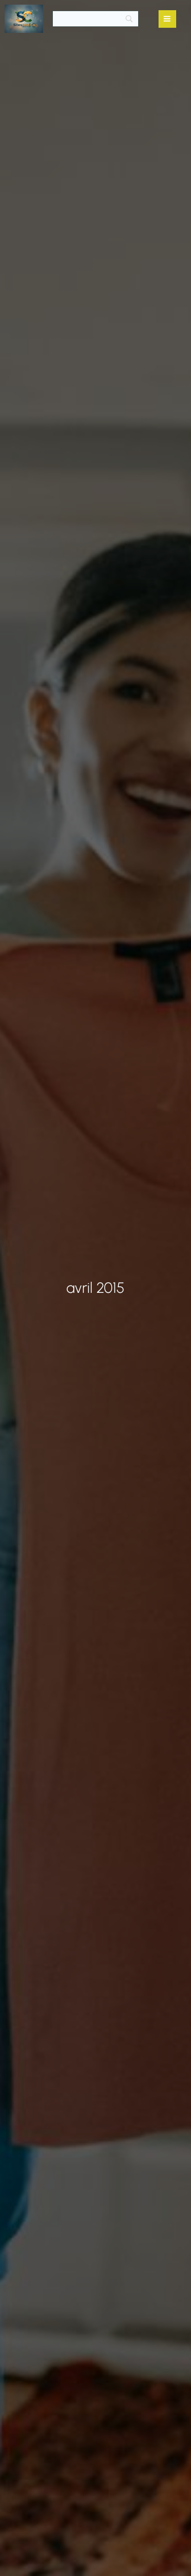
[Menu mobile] (167, 19)
